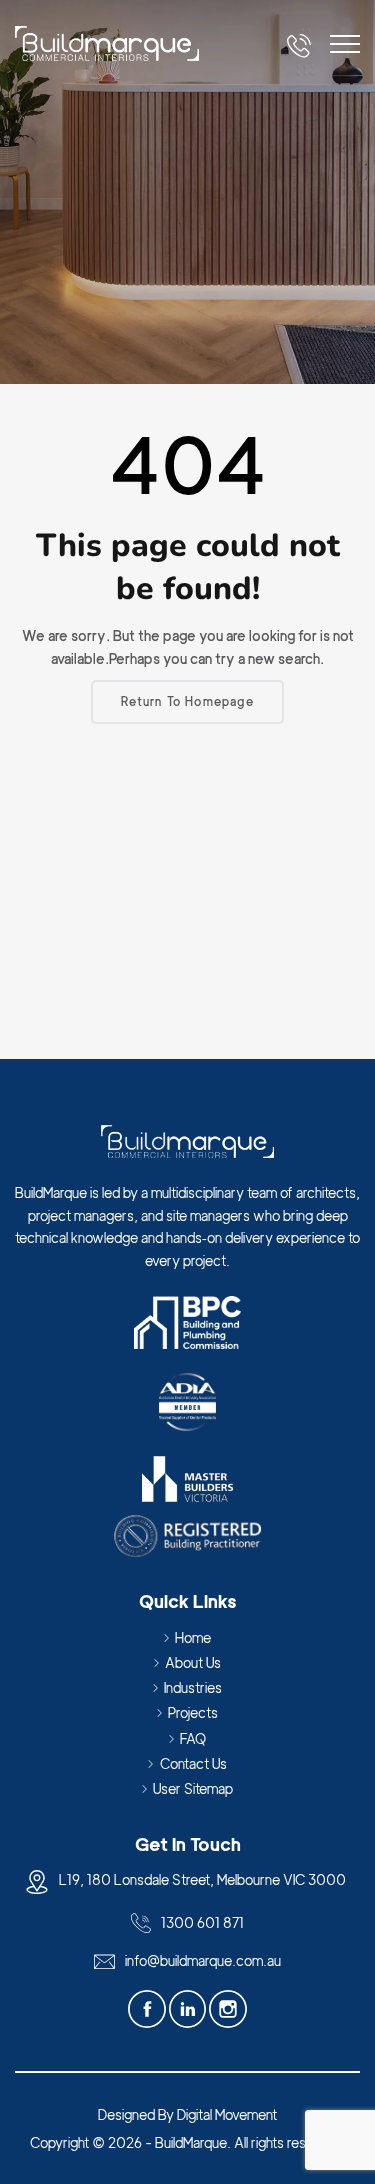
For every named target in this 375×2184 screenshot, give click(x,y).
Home (193, 1637)
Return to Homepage (187, 701)
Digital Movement (227, 2114)
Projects (193, 1712)
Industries (193, 1687)
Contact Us (193, 1763)
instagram (228, 2009)
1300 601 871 (202, 1922)
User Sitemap (193, 1788)
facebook (148, 2009)
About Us (193, 1662)
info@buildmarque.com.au (203, 1960)
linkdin (189, 2009)
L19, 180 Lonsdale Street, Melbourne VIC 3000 (202, 1879)
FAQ (193, 1738)
